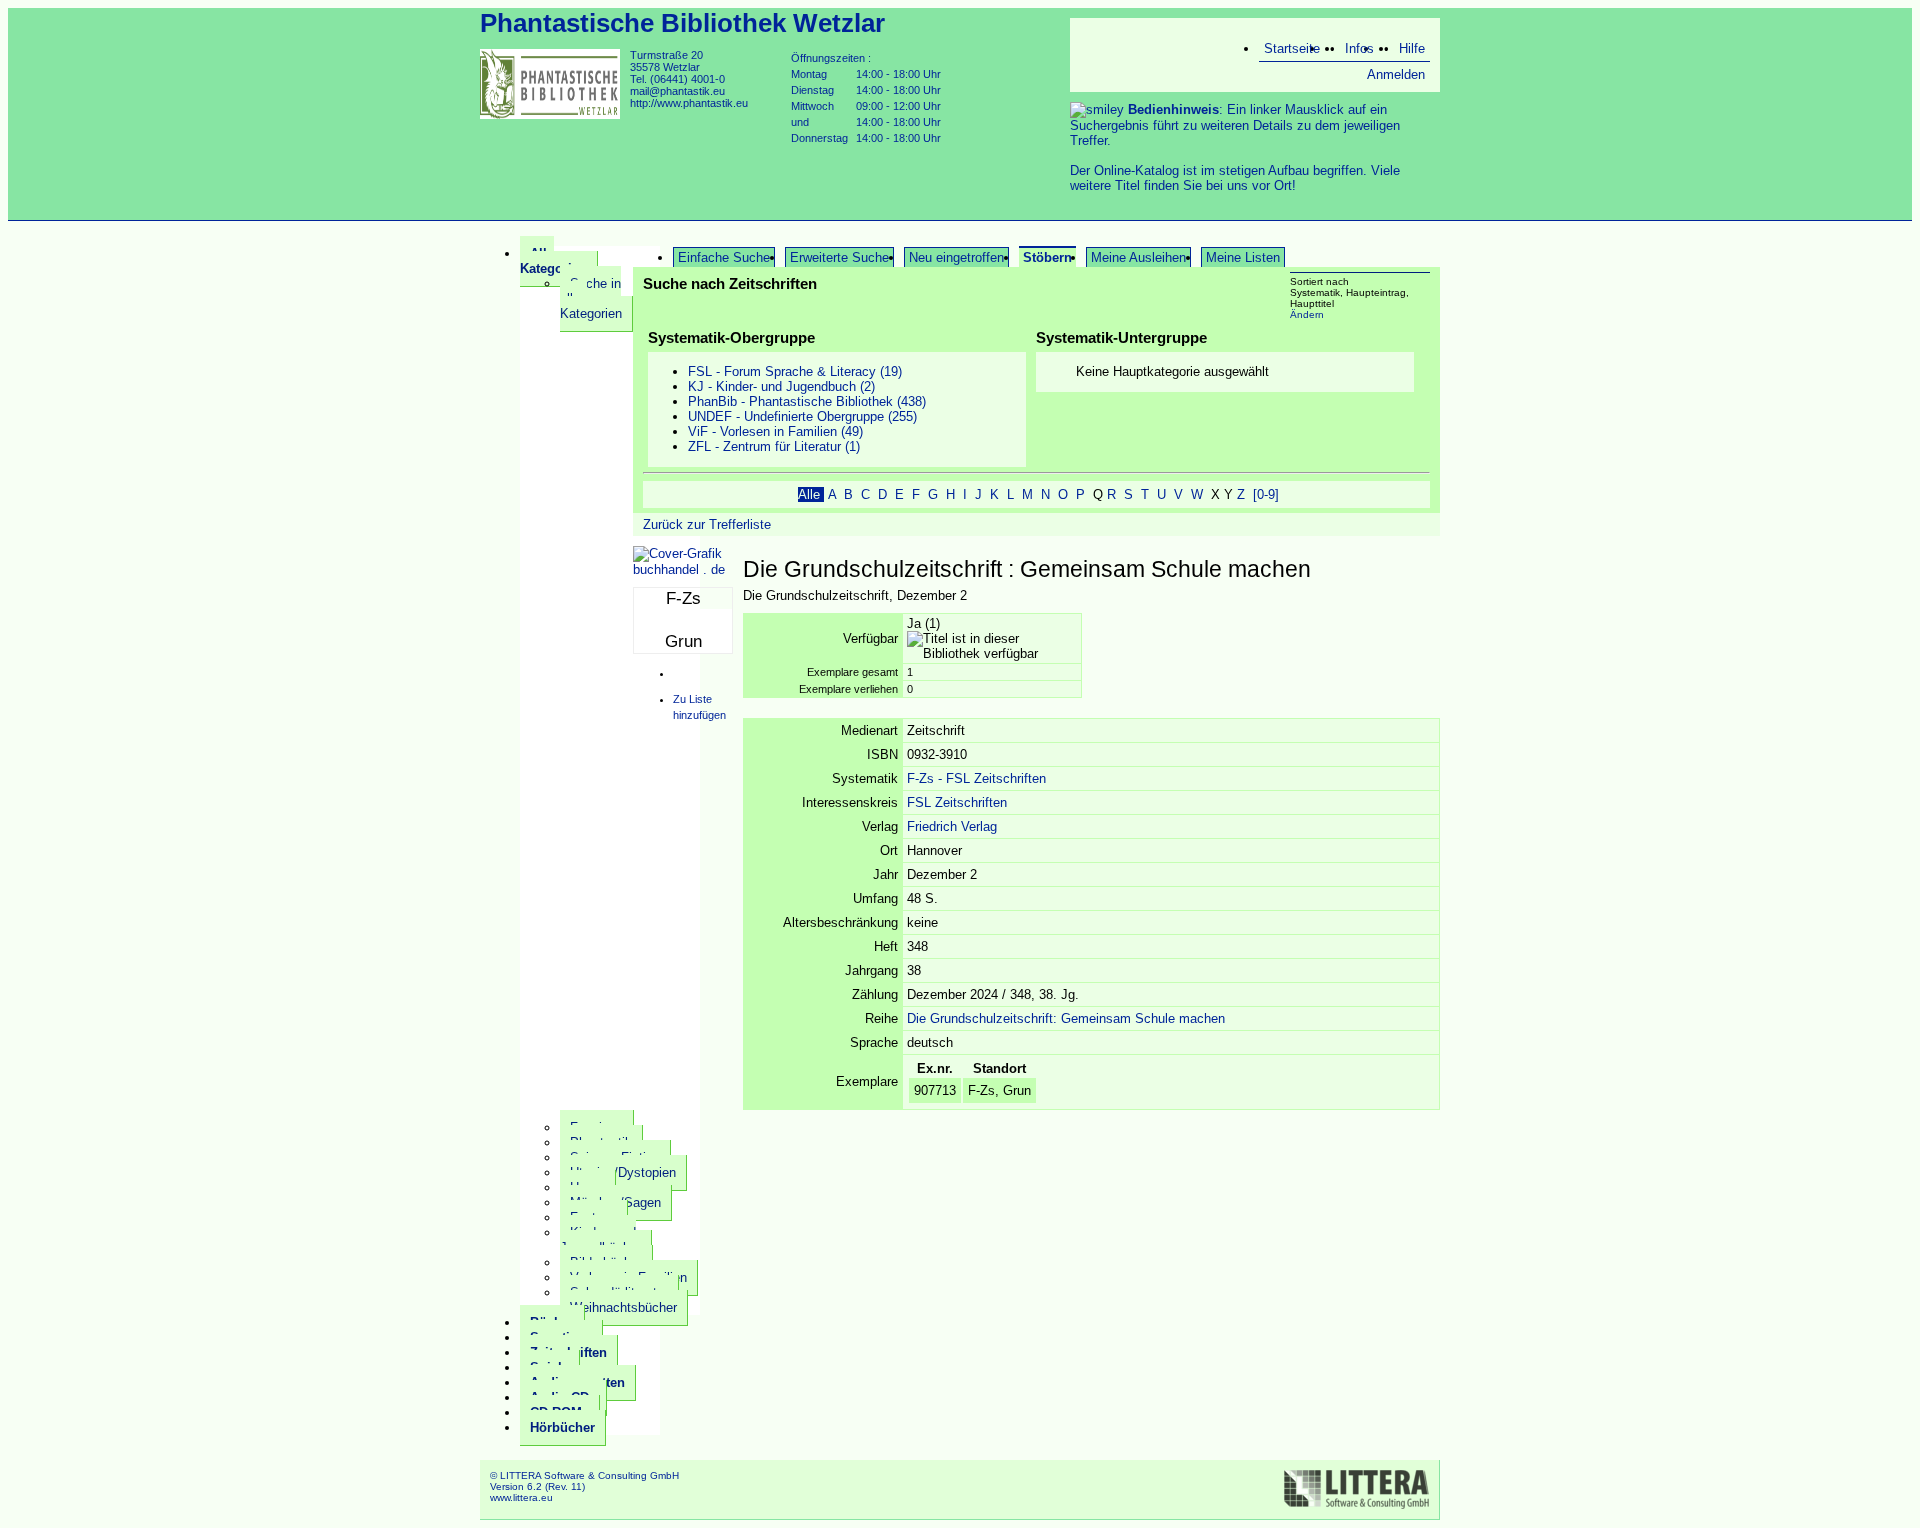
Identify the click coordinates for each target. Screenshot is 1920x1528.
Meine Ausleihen (1138, 257)
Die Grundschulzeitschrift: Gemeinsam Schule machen (1066, 1018)
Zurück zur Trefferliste (707, 524)
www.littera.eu (521, 1497)
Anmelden (1396, 74)
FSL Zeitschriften (957, 802)
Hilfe (1412, 48)
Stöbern (1047, 257)
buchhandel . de (679, 569)
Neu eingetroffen (956, 257)
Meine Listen (1243, 257)
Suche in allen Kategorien (591, 298)
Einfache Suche (724, 257)
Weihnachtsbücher (623, 1307)
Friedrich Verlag (952, 826)
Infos (1359, 48)
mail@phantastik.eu (677, 91)
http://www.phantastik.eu (689, 103)
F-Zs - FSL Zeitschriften (976, 778)
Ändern (1307, 314)
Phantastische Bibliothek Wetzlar (682, 23)
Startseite (1292, 48)
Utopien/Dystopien (623, 1172)
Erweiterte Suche (839, 257)
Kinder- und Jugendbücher (600, 1240)
